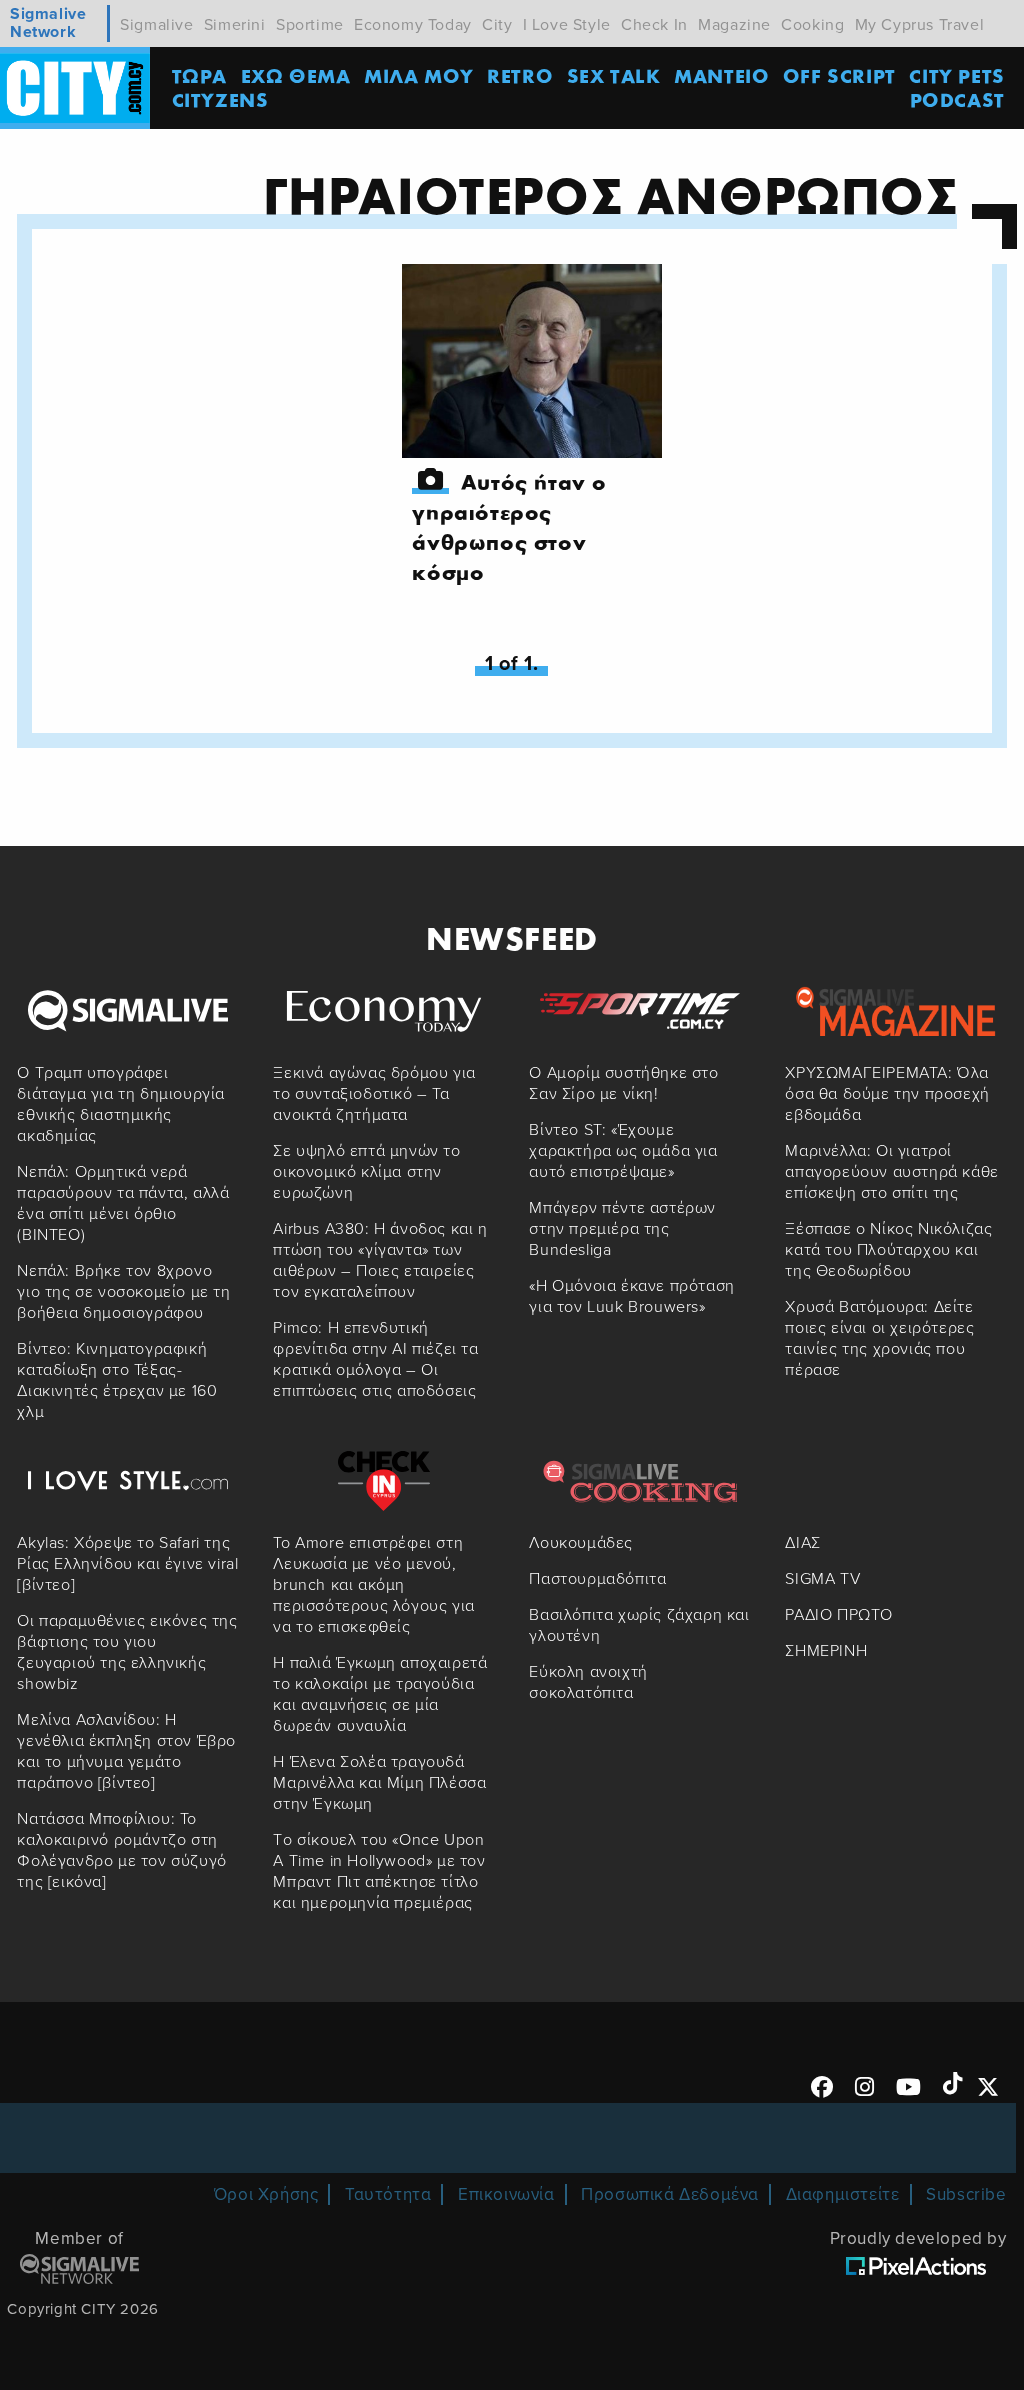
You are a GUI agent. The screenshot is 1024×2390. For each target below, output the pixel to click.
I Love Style (567, 25)
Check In (654, 25)
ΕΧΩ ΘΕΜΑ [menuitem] (296, 75)
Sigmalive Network (48, 23)
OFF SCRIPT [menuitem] (839, 75)
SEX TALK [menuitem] (614, 75)
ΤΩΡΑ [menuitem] (199, 75)
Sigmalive (156, 25)
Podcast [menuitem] (957, 99)
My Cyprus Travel (920, 25)
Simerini (235, 25)
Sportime (310, 25)
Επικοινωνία (506, 2194)
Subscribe (966, 2194)
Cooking (812, 25)
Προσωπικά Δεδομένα (670, 2194)
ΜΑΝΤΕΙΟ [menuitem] (721, 75)
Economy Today (413, 25)
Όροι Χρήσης (266, 2194)
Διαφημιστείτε (843, 2194)
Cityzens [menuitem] (220, 99)
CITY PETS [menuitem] (956, 75)
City (497, 25)
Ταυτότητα (388, 2194)
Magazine (734, 25)
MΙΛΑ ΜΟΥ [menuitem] (419, 75)
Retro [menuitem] (520, 75)
